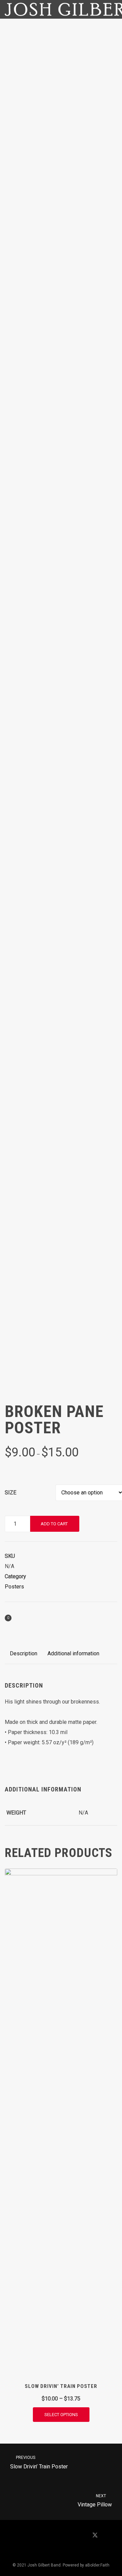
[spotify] (44, 2536)
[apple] (27, 2536)
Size (11, 1493)
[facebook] (78, 2536)
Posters (14, 1587)
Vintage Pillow (95, 2501)
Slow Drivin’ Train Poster (39, 2462)
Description (24, 1653)
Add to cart (54, 1524)
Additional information (73, 1653)
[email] (69, 2553)
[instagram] (53, 2553)
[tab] (24, 1654)
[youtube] (61, 2539)
